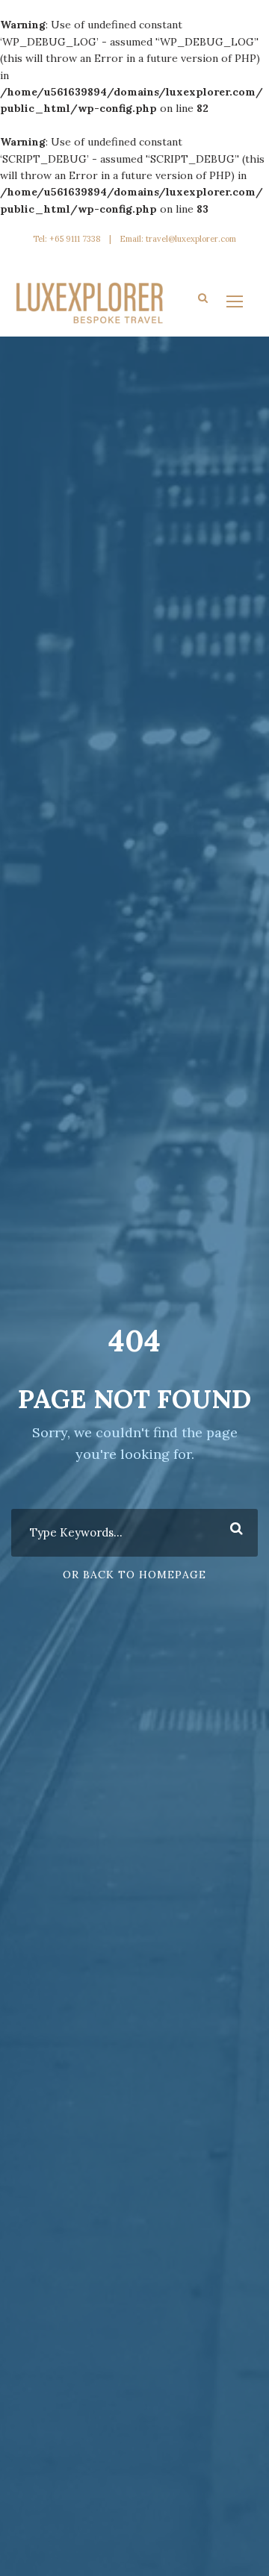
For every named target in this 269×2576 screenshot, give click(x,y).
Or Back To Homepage (134, 1575)
